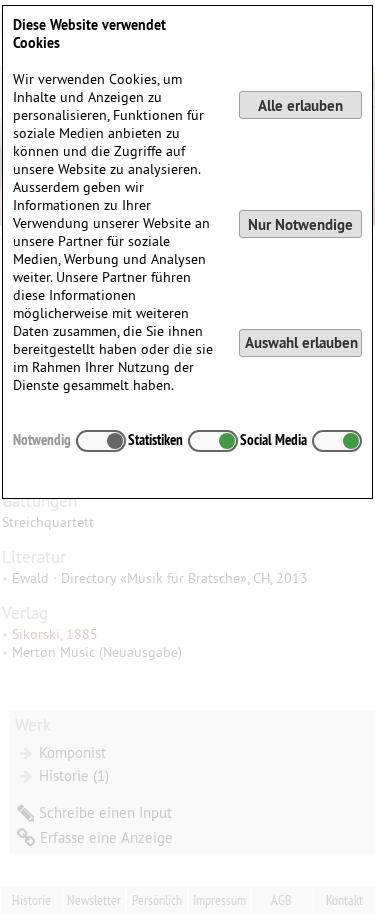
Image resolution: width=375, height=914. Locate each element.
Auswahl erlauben (301, 342)
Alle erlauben (300, 105)
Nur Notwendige (300, 224)
